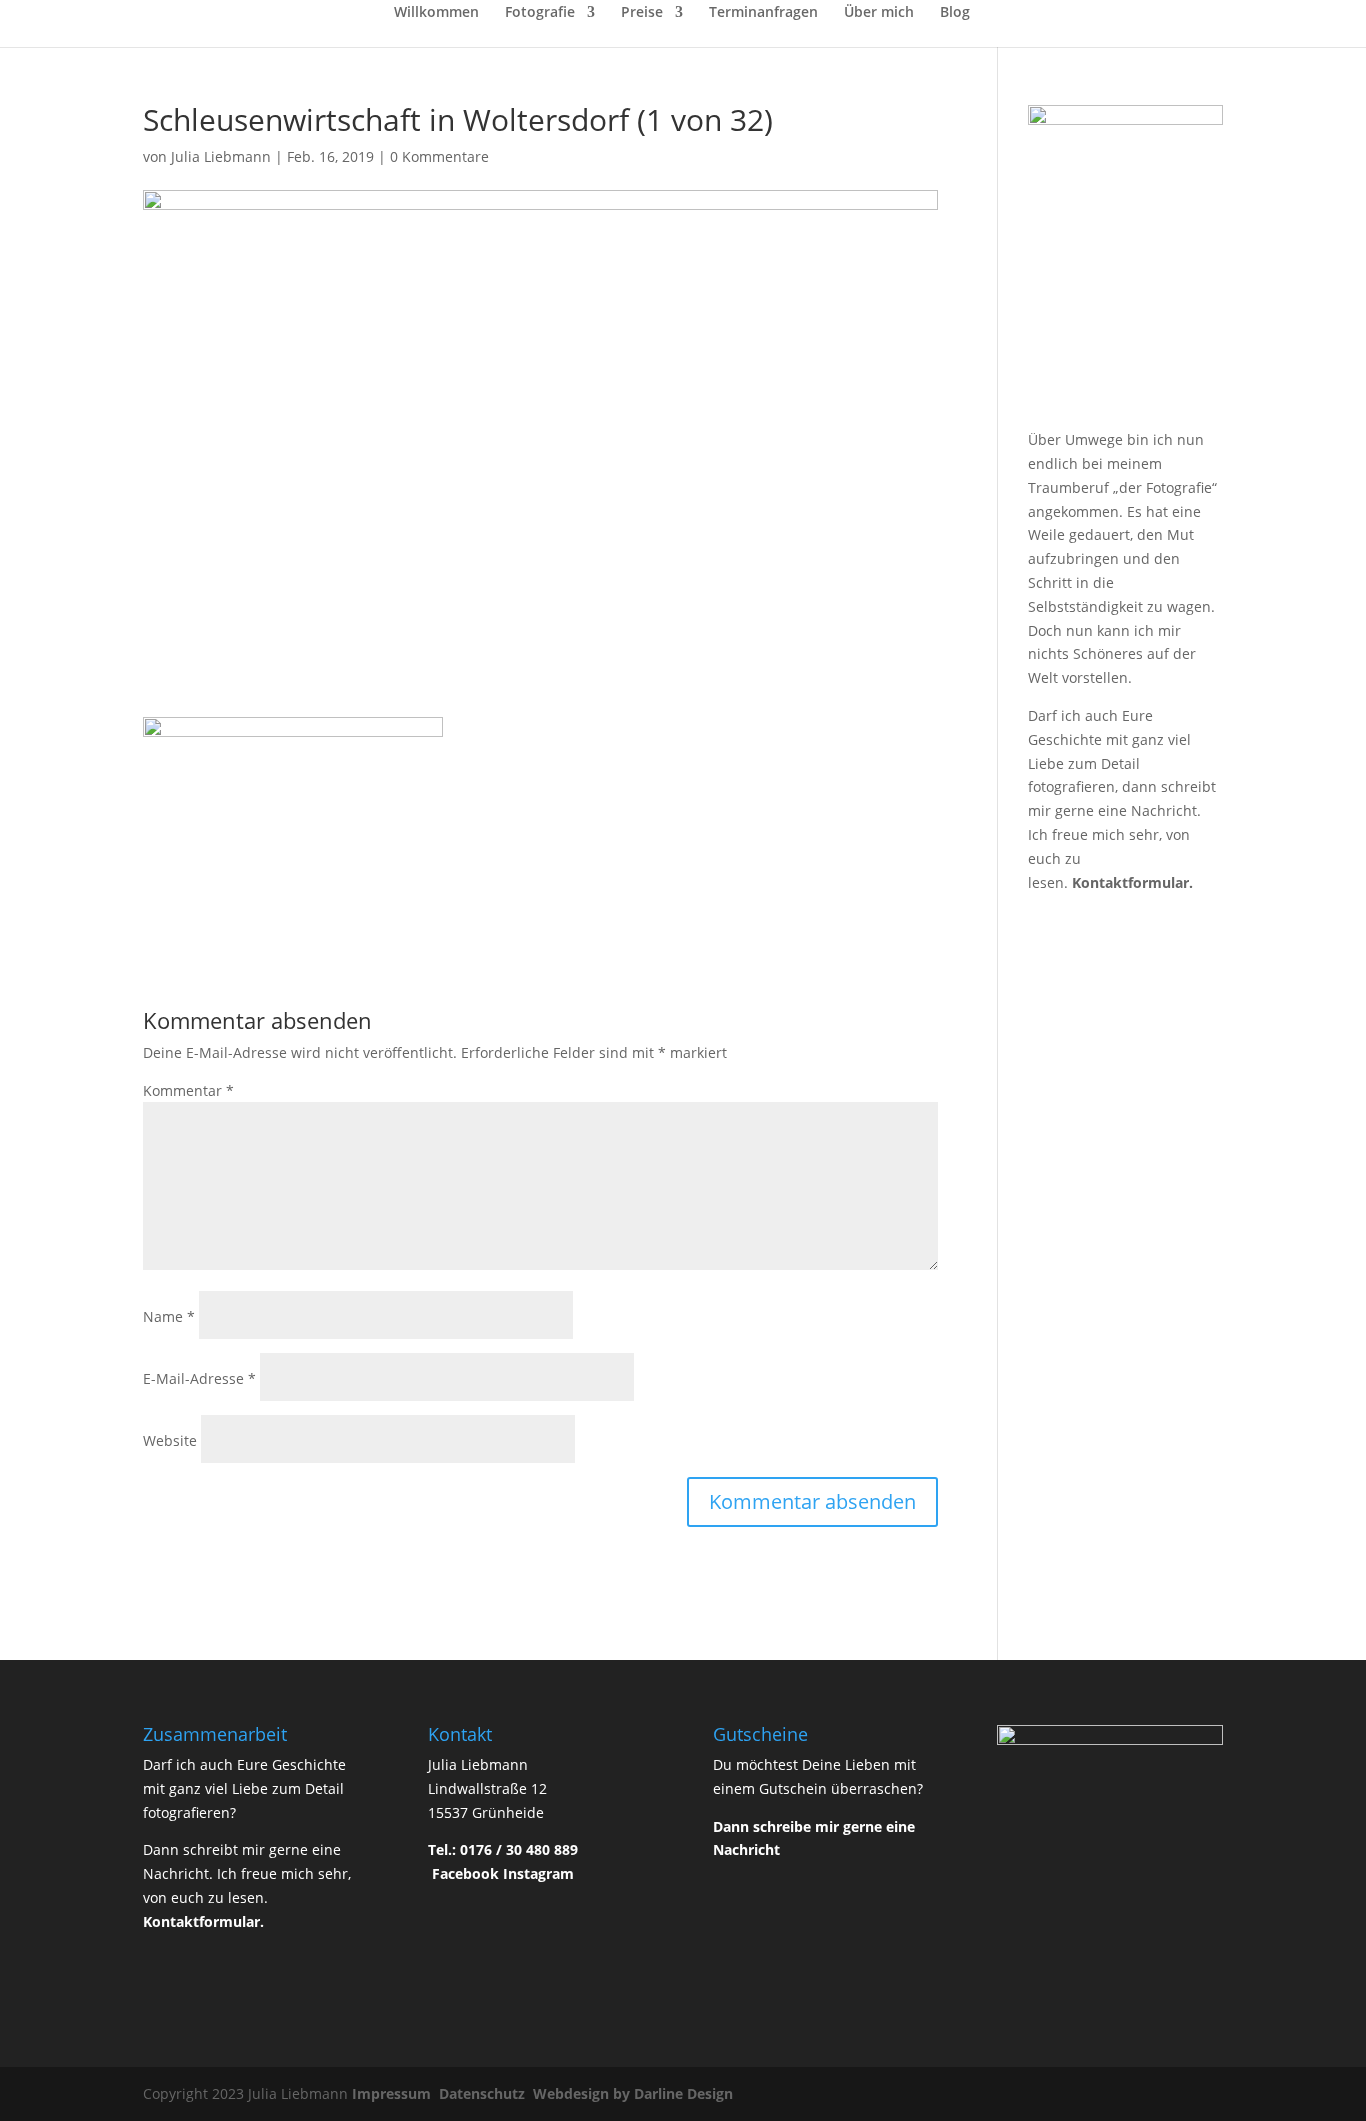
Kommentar (188, 1090)
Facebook (465, 1873)
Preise (642, 13)
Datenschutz (484, 2093)
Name (169, 1316)
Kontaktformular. (1132, 882)
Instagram (538, 1873)
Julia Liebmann (221, 156)
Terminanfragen (763, 13)
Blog (955, 13)
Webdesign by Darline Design (635, 2093)
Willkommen (436, 13)
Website (170, 1440)
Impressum (393, 2093)
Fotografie (540, 13)
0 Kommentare (439, 156)
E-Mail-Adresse (199, 1378)
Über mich (879, 13)
